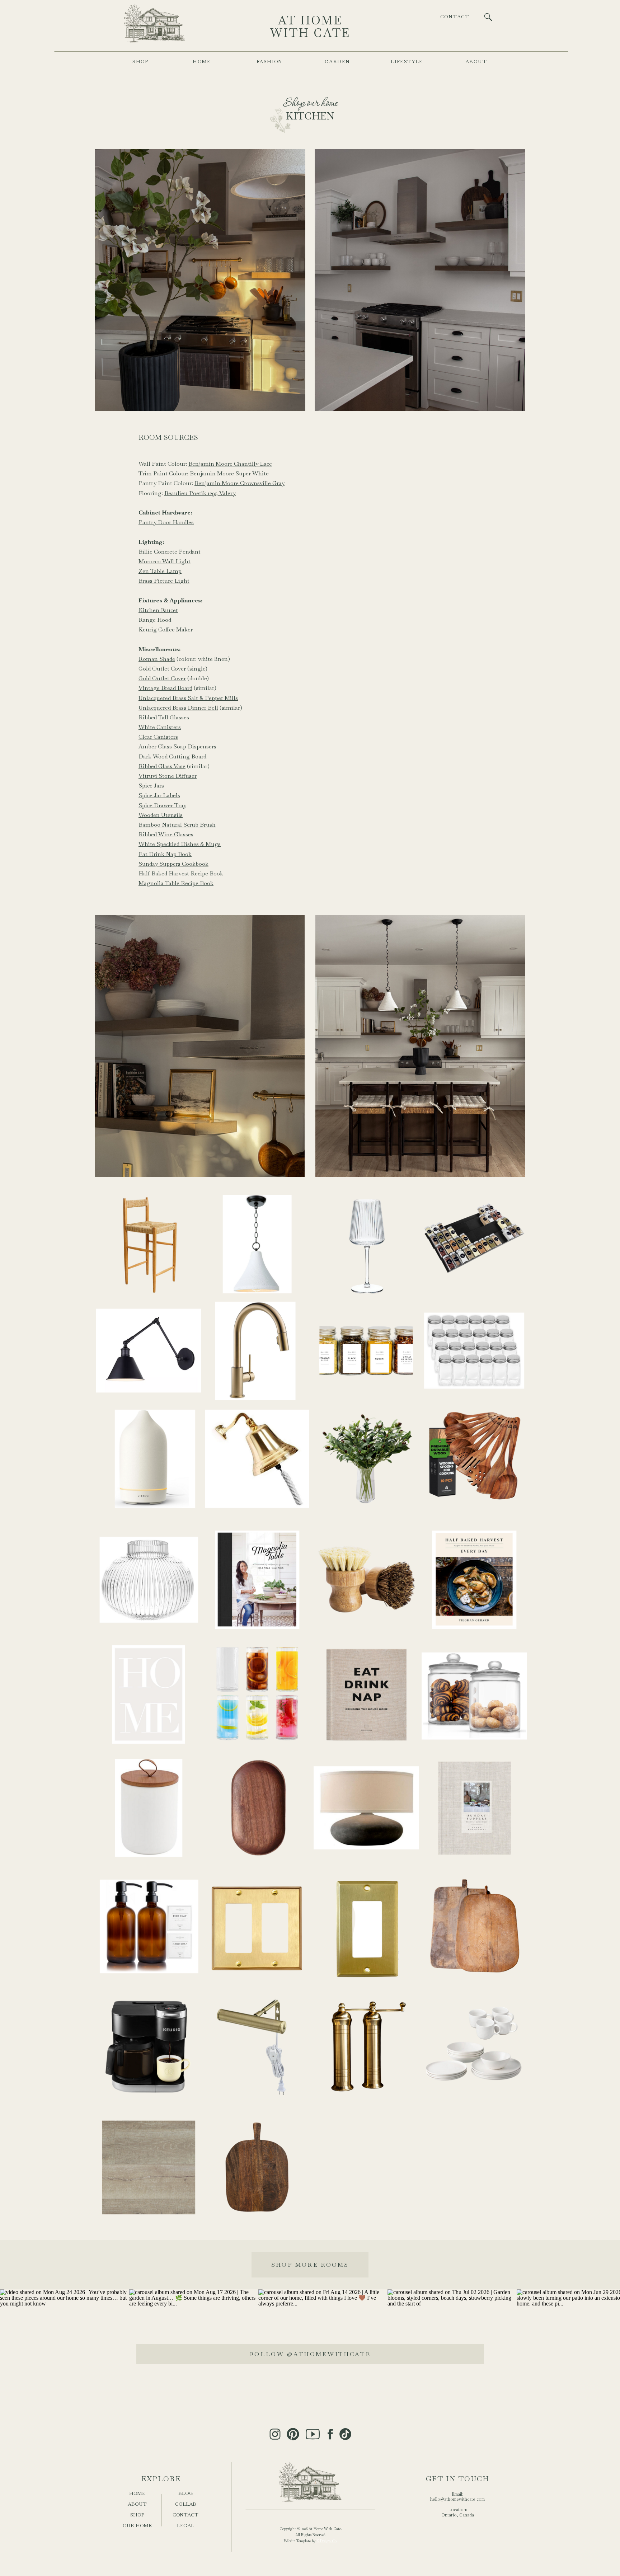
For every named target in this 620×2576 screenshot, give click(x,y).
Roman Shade (157, 659)
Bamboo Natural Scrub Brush (177, 825)
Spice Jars (151, 786)
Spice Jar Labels (159, 795)
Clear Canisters (158, 737)
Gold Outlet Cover (162, 669)
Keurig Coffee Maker (166, 629)
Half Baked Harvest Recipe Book (181, 873)
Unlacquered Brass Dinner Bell (178, 708)
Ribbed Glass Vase (162, 766)
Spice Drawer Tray (162, 805)
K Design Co (327, 2541)
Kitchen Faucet (158, 610)
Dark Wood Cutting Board (172, 756)
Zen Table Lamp (160, 571)
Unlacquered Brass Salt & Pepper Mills (188, 698)
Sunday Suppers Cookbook (173, 864)
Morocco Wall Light (165, 561)
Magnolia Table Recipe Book (176, 883)
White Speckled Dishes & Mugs (180, 844)
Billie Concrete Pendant (170, 552)
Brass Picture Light (164, 581)
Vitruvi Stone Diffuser (168, 776)
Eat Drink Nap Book (165, 854)
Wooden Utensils (161, 815)
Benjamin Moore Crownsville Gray (239, 483)
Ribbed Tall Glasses (164, 717)
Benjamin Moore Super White (229, 473)
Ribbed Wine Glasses (166, 834)
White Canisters (160, 727)
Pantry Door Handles (166, 522)
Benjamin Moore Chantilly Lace (230, 464)
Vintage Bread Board (165, 688)
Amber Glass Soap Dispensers (177, 746)
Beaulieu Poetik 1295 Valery (200, 493)
